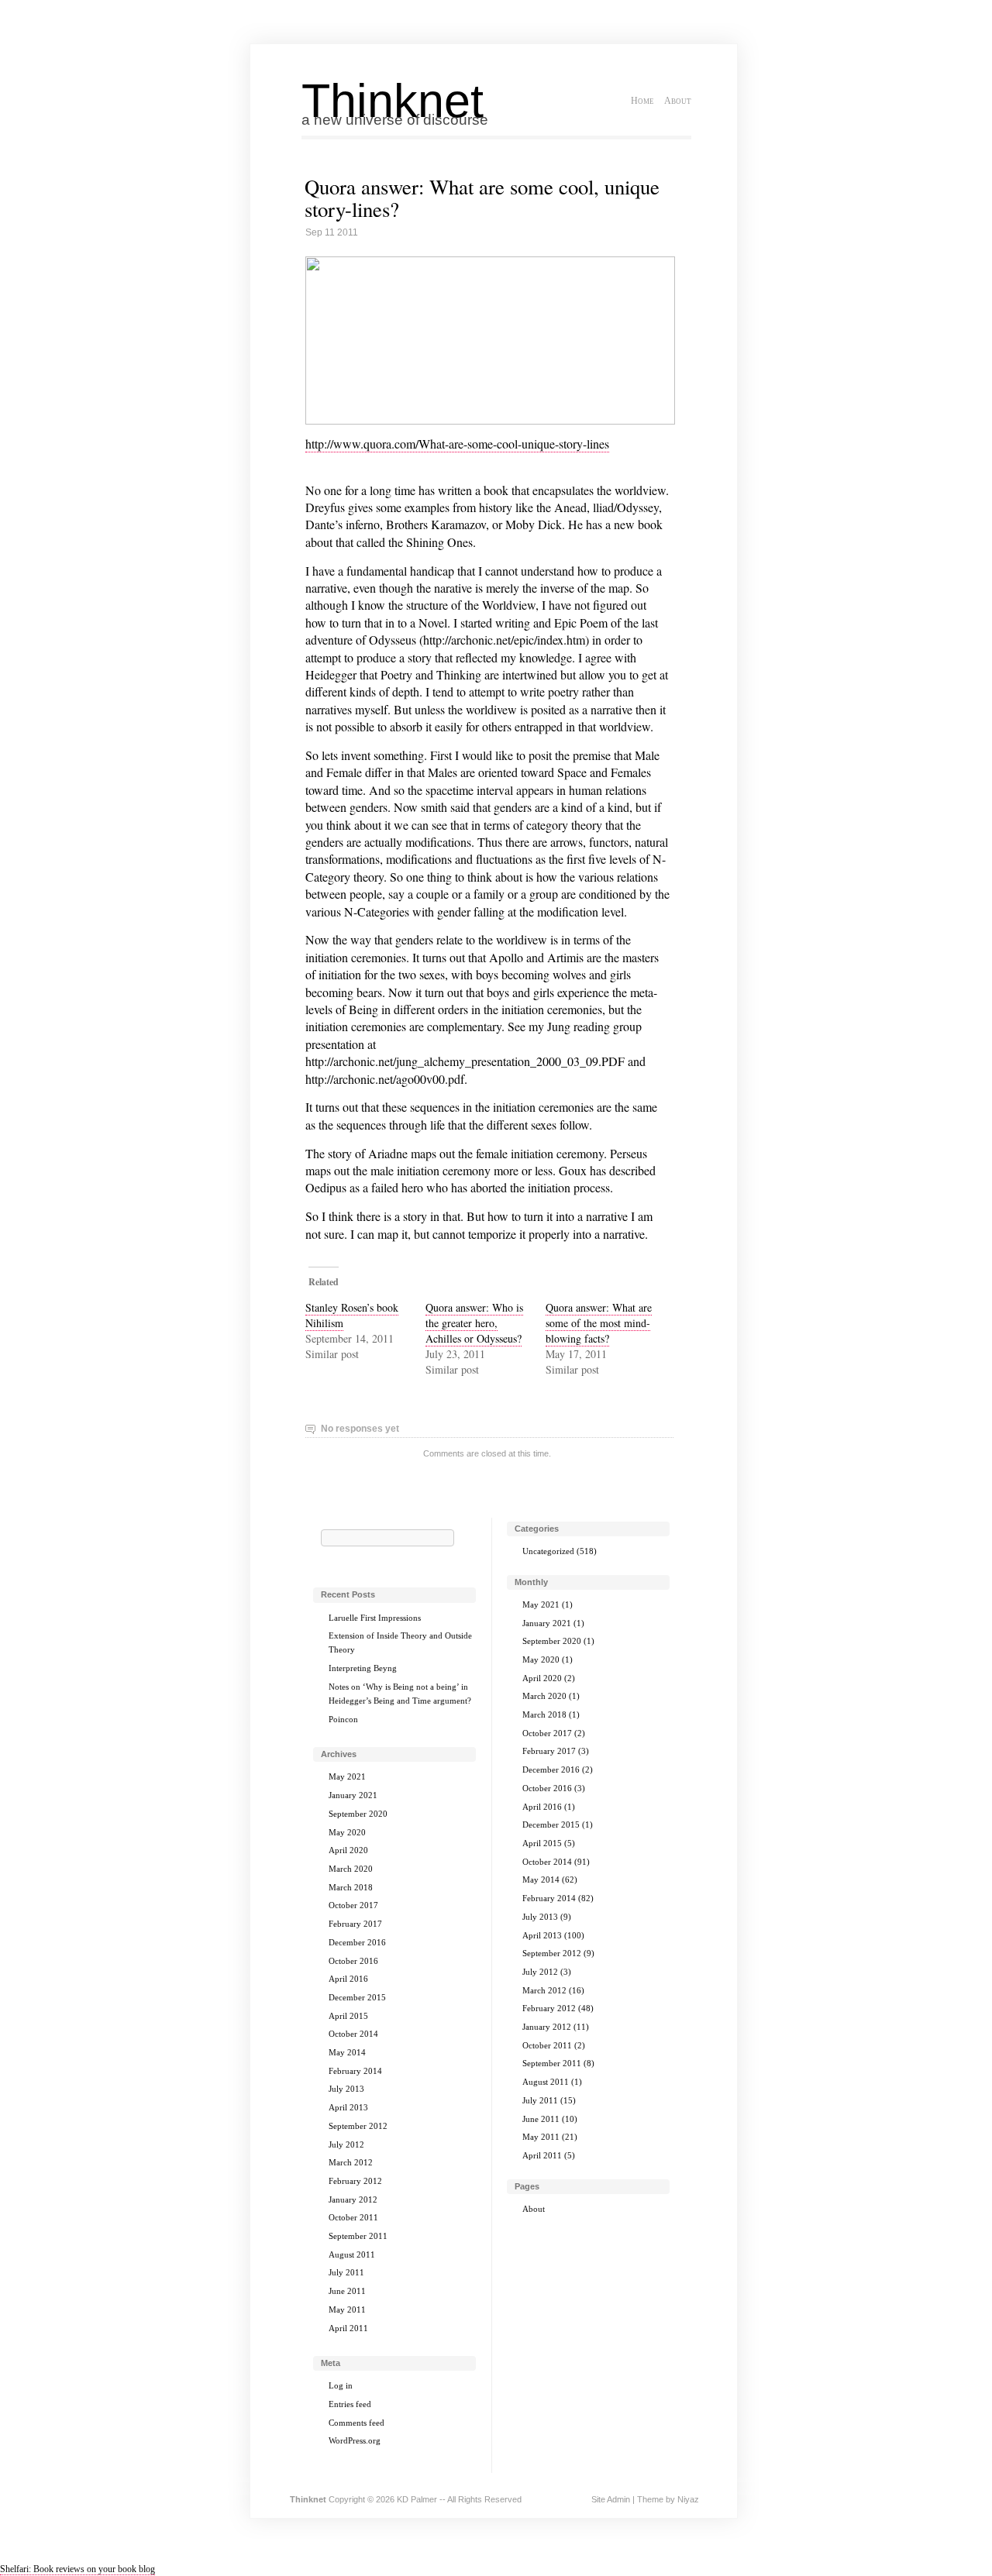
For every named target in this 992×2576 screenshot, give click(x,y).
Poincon (343, 1719)
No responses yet (360, 1429)
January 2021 (353, 1795)
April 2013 (348, 2107)
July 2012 (346, 2144)
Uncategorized (548, 1551)
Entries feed (350, 2404)
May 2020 (347, 1832)
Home (642, 101)
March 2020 (351, 1869)
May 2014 (347, 2052)
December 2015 (357, 1997)
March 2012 (351, 2162)
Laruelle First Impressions (375, 1618)
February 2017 (355, 1924)
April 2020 (348, 1850)
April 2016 (348, 1979)
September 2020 (358, 1814)
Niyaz (688, 2499)
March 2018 (351, 1887)
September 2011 (358, 2236)
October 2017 (353, 1905)
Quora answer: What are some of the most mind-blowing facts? (599, 1323)
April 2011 (348, 2328)
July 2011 (346, 2272)
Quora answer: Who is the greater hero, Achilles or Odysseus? (474, 1323)
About (678, 101)
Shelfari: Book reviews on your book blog (77, 2569)
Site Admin (611, 2499)
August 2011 (352, 2254)
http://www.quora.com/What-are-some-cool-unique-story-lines (457, 444)
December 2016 (357, 1942)
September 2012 (358, 2126)
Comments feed (356, 2423)
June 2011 (347, 2291)
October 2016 (353, 1961)
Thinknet (393, 101)
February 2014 (355, 2071)
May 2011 (347, 2309)
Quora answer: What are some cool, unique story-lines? (482, 198)
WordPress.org (355, 2440)
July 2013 (346, 2089)
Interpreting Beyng (363, 1668)
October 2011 (353, 2217)
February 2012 (355, 2181)
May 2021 (347, 1776)
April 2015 (348, 2016)
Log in (341, 2385)
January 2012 (353, 2199)
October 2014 (353, 2034)
